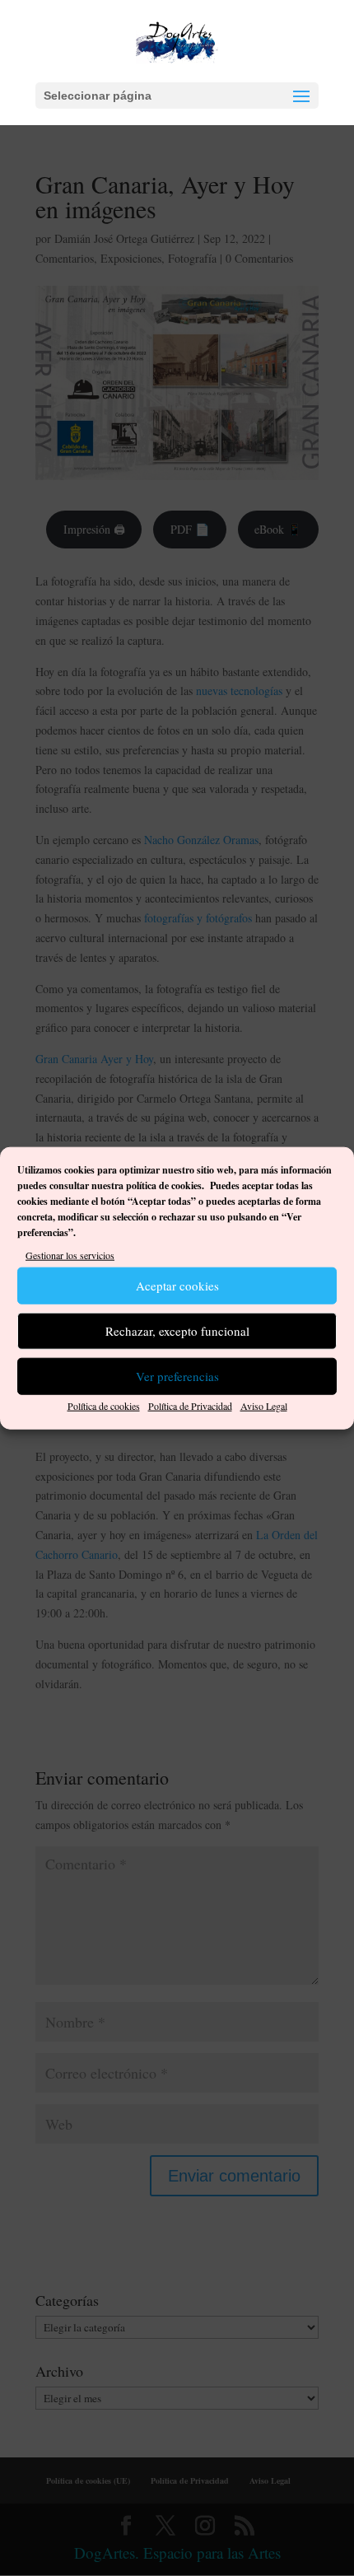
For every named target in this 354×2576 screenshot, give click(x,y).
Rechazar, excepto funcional (177, 1331)
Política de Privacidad (190, 1406)
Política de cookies (104, 1406)
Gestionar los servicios (70, 1255)
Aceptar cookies (177, 1286)
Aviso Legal (264, 1406)
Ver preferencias (177, 1376)
